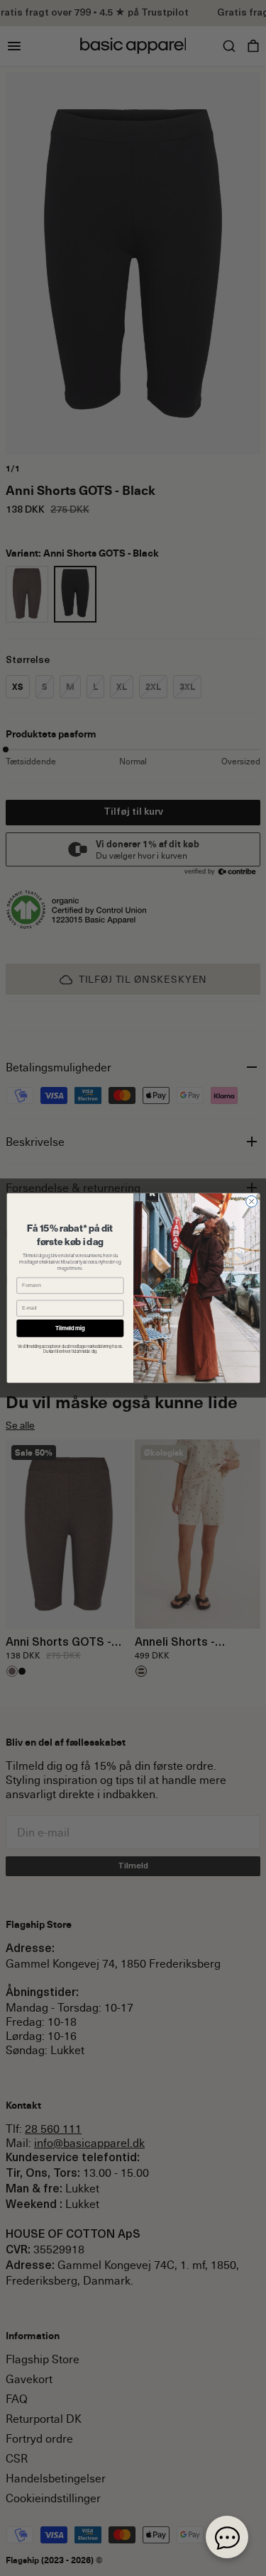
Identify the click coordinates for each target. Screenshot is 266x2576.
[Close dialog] (251, 1201)
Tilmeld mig (70, 1328)
